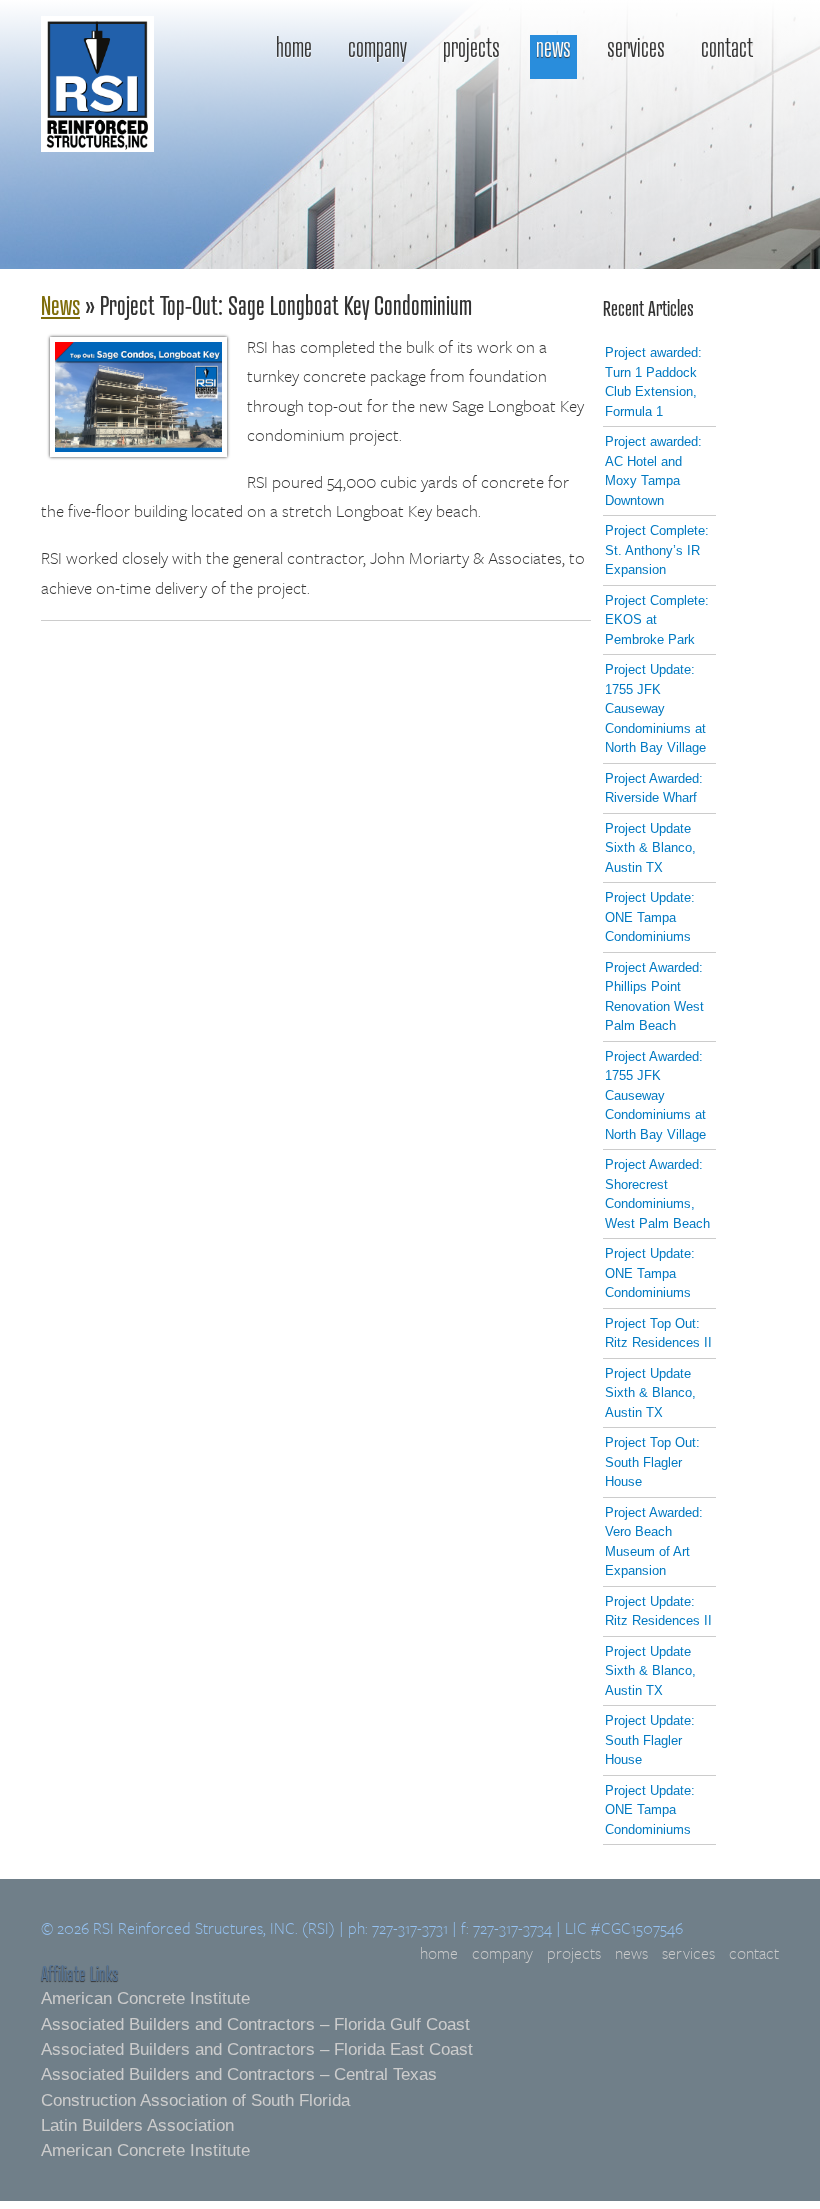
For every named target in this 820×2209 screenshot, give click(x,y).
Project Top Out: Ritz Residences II (658, 1333)
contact (727, 49)
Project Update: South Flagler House (650, 1740)
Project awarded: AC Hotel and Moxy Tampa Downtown (653, 471)
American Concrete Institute (145, 1998)
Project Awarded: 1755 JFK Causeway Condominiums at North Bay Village (655, 1095)
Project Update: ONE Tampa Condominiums (650, 917)
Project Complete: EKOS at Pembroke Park (657, 620)
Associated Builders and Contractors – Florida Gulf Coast (255, 2024)
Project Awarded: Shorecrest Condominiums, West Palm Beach (657, 1194)
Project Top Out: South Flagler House (652, 1462)
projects (471, 49)
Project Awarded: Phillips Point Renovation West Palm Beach (654, 997)
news (553, 49)
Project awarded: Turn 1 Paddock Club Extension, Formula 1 (653, 382)
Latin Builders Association (137, 2125)
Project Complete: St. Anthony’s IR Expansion (657, 550)
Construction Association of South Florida (195, 2100)
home (294, 49)
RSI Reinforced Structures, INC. (97, 131)
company (377, 49)
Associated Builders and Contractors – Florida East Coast (257, 2049)
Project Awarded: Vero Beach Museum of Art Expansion (654, 1542)
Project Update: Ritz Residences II (658, 1611)
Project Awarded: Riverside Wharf (654, 788)
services (636, 49)
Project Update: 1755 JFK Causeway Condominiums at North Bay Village (655, 708)
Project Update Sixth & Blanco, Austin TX (650, 848)
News (60, 304)
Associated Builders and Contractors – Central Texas (239, 2074)
